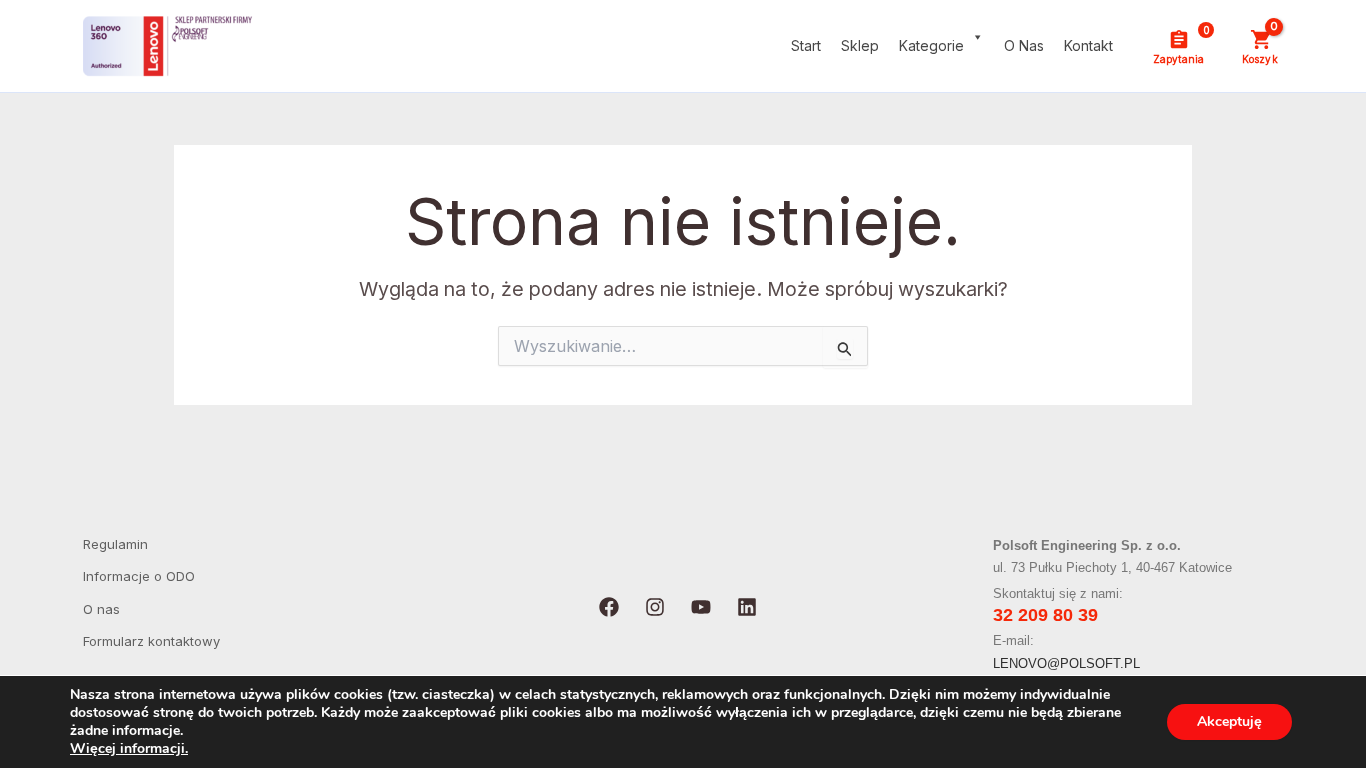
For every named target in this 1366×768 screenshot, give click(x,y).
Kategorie (931, 45)
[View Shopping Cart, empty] (1259, 46)
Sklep (860, 45)
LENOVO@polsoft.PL (1066, 663)
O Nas (1024, 45)
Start (806, 45)
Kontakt (1088, 45)
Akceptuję (1229, 721)
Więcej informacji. (129, 748)
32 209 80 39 (1045, 615)
